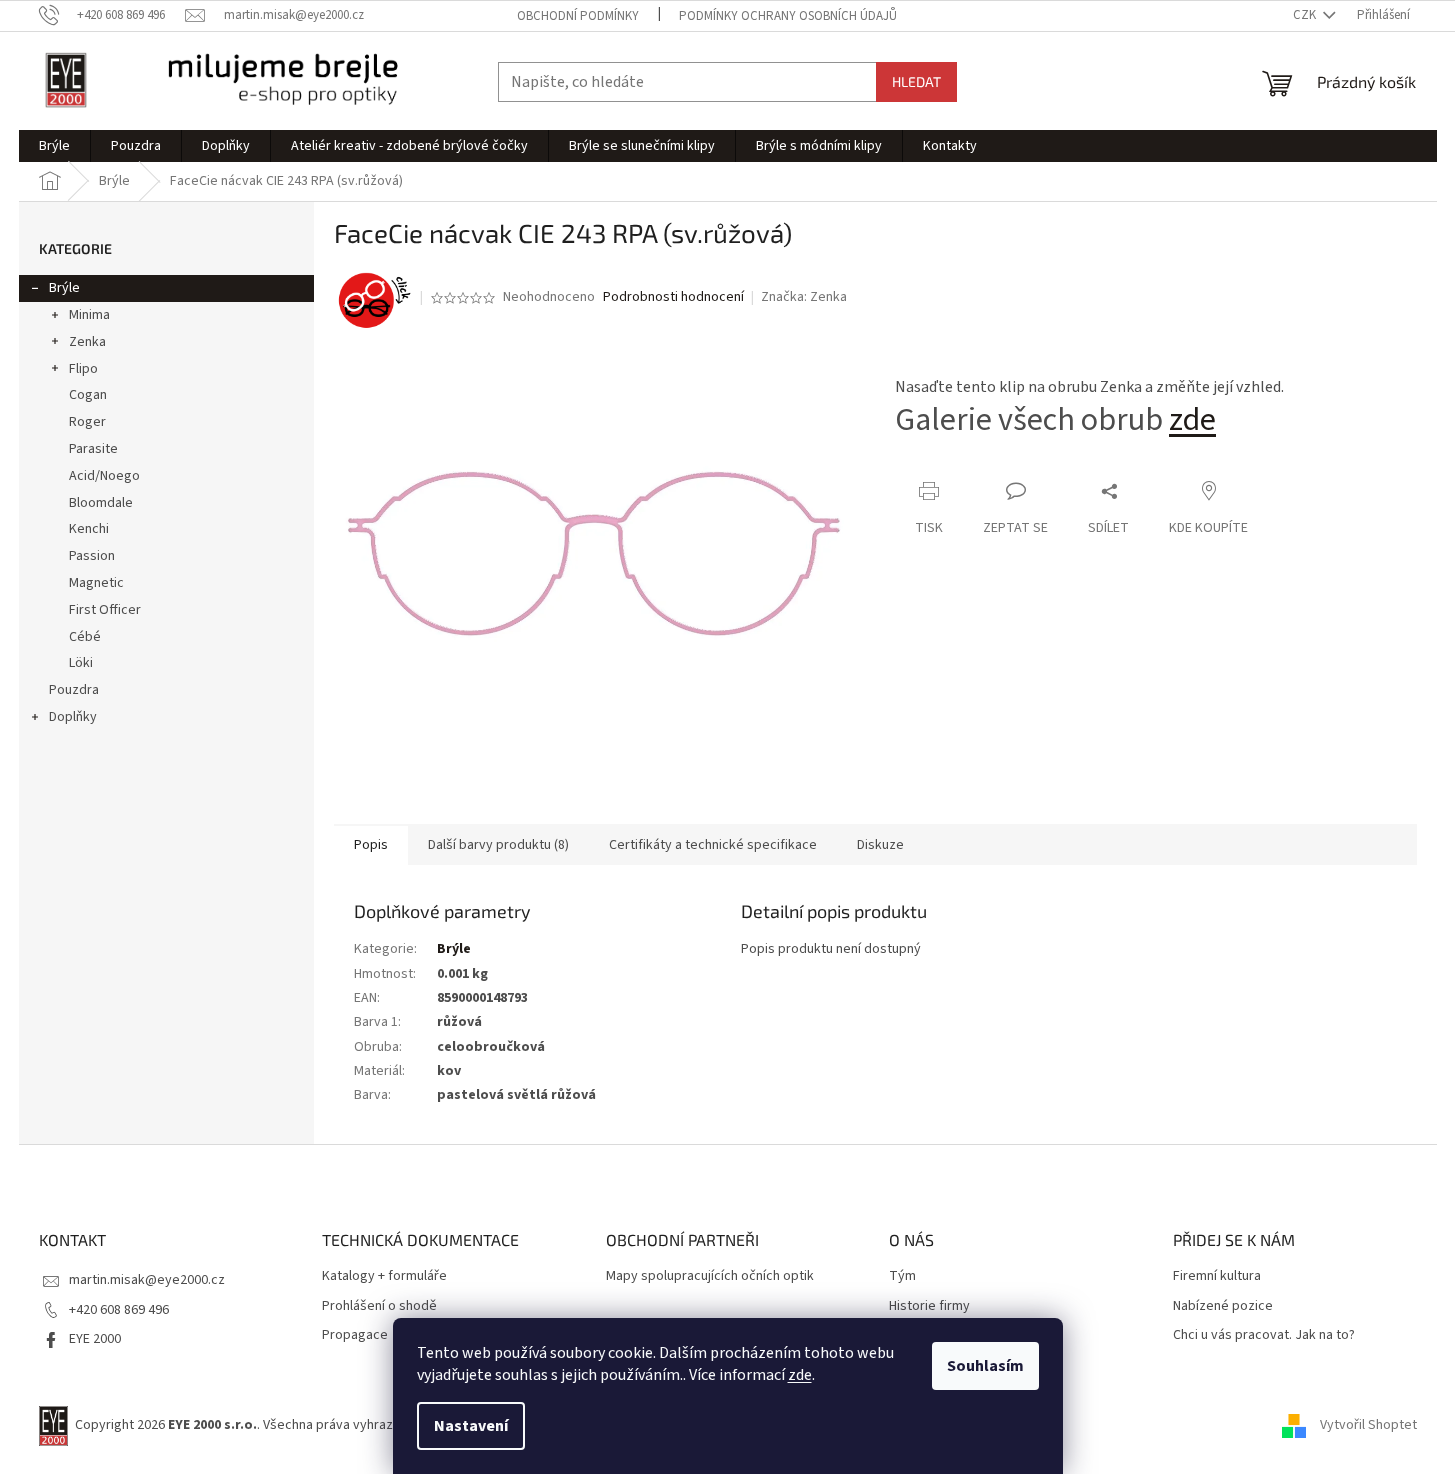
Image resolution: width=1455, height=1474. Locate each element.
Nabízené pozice (1223, 1306)
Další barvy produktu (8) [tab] (498, 845)
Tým (902, 1276)
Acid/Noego (104, 476)
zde (800, 1375)
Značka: (804, 297)
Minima (89, 315)
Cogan (88, 395)
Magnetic (96, 583)
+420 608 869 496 (119, 1310)
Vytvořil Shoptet (1368, 1425)
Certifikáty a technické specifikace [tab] (713, 845)
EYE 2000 (95, 1339)
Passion (92, 556)
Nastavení (471, 1426)
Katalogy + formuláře (384, 1276)
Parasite (93, 449)
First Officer (105, 610)
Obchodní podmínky (578, 16)
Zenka (87, 342)
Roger (87, 422)
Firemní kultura (1217, 1276)
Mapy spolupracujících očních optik (710, 1276)
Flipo (83, 369)
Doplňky (73, 717)
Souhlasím (985, 1366)
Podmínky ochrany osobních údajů (788, 16)
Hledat (916, 81)
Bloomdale (101, 503)
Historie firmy (929, 1306)
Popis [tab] (371, 845)
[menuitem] (54, 146)
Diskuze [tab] (880, 845)
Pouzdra (74, 690)
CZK (1306, 15)
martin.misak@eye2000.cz (147, 1280)
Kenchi (89, 529)
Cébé (85, 637)
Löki (81, 663)
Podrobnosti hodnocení (673, 297)
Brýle (64, 288)
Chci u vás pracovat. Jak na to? (1264, 1335)
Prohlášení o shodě (379, 1306)
